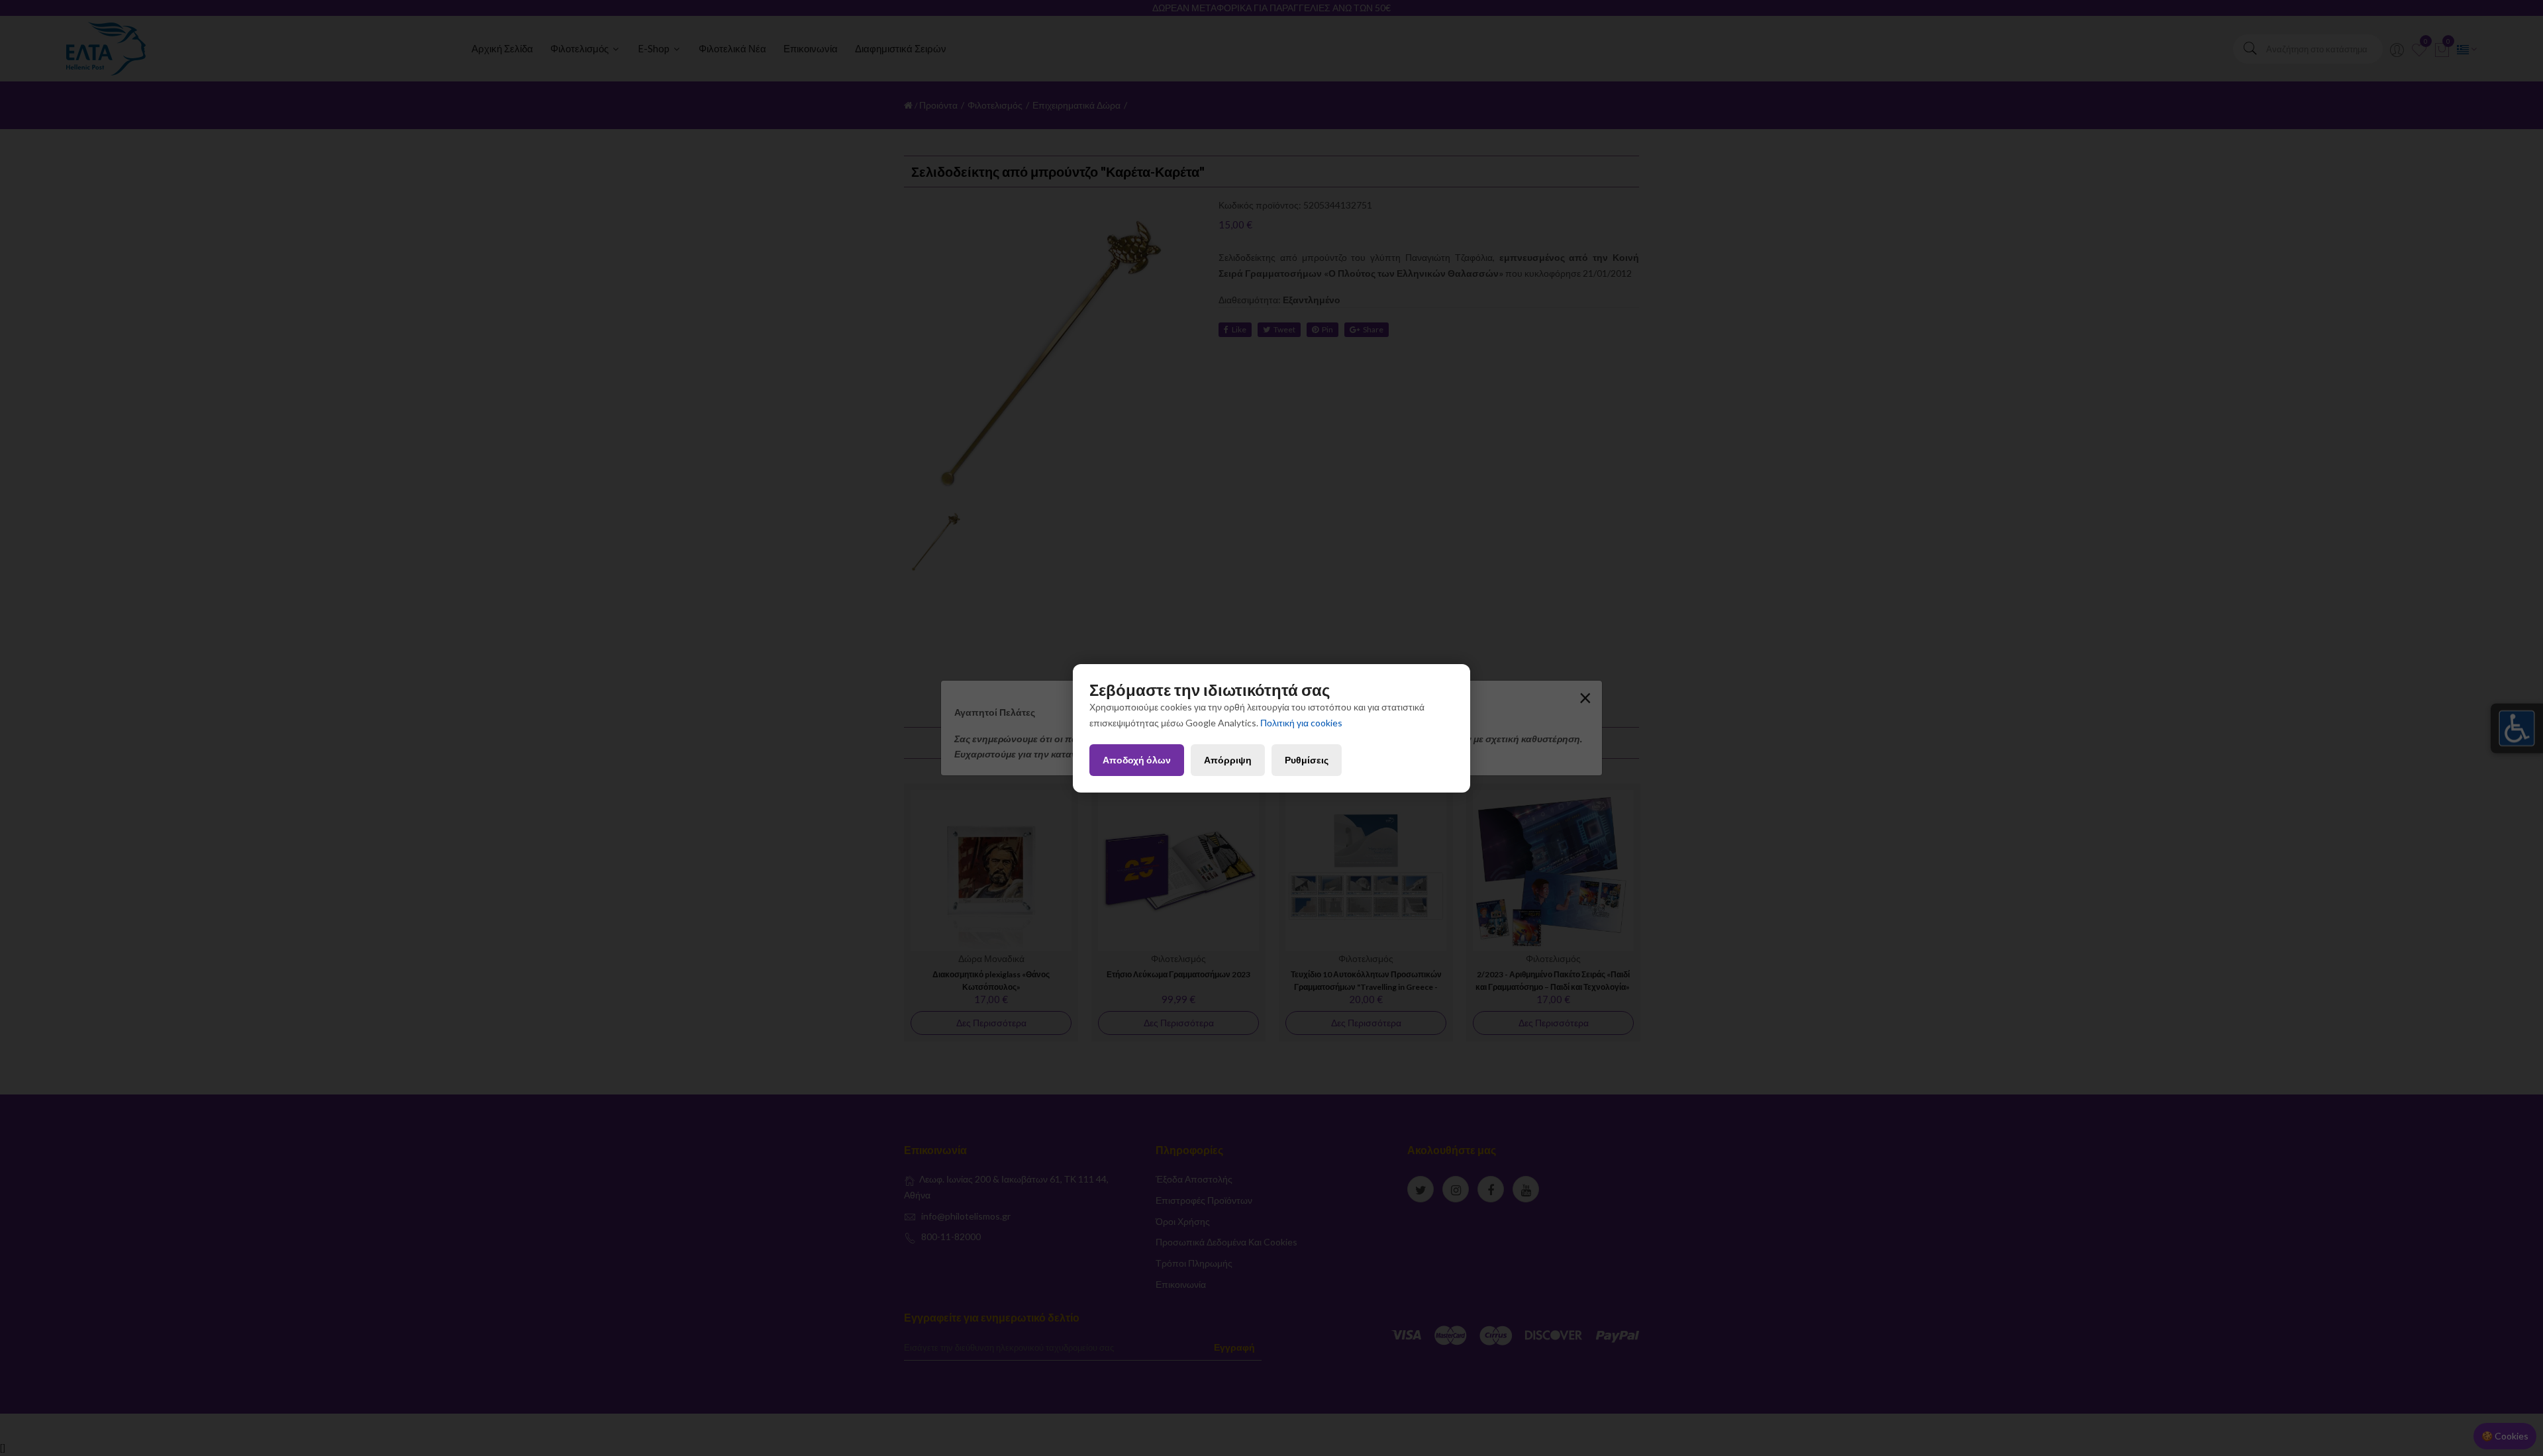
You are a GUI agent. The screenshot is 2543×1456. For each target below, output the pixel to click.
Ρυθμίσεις (1307, 760)
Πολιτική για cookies (1301, 723)
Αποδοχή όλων (1137, 760)
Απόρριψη (1228, 760)
